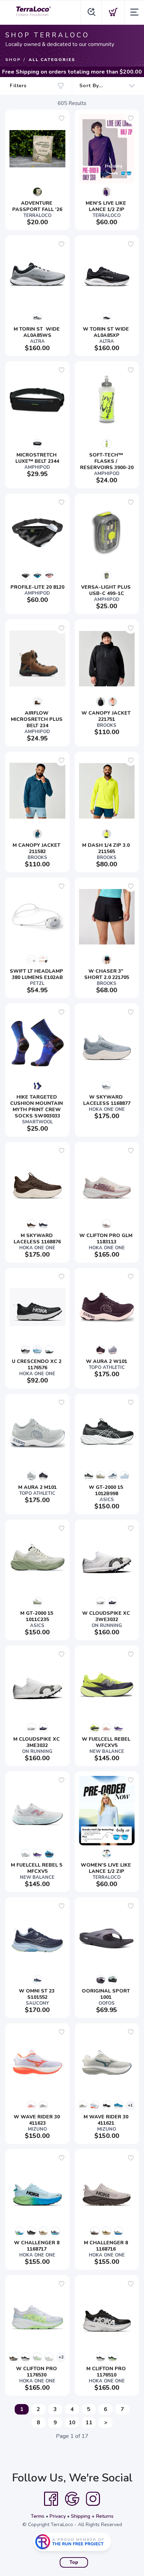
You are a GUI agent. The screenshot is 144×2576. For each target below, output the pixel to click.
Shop (13, 60)
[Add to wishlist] (62, 118)
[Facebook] (51, 2499)
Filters (18, 86)
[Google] (72, 2499)
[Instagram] (93, 2499)
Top (74, 2562)
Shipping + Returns (92, 2516)
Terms (38, 2516)
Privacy (58, 2516)
